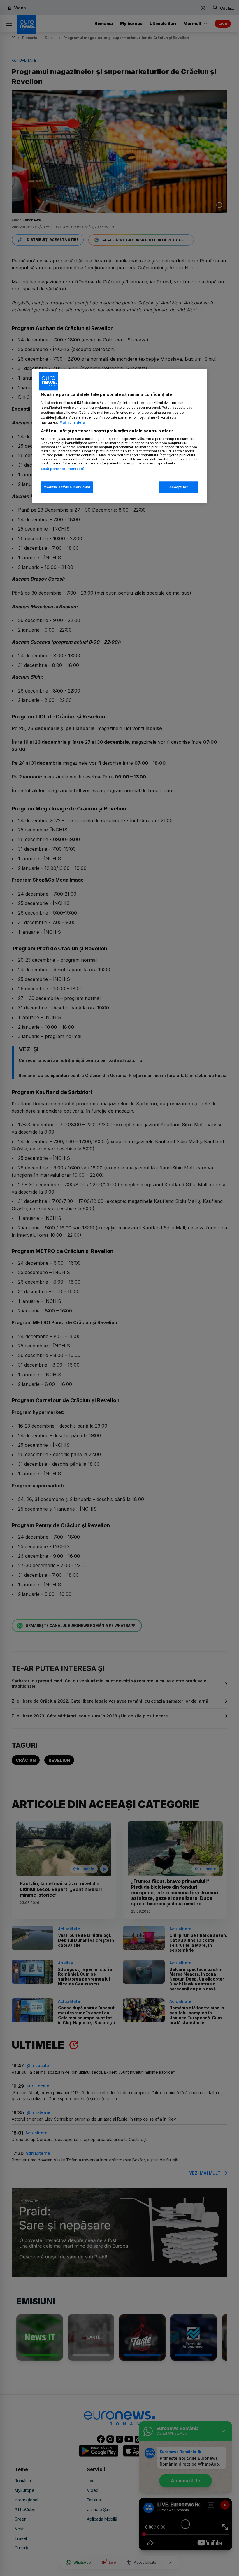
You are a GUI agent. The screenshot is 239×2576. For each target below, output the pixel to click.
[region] (119, 436)
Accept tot (179, 487)
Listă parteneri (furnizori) (63, 469)
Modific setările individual (67, 487)
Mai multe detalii (73, 422)
